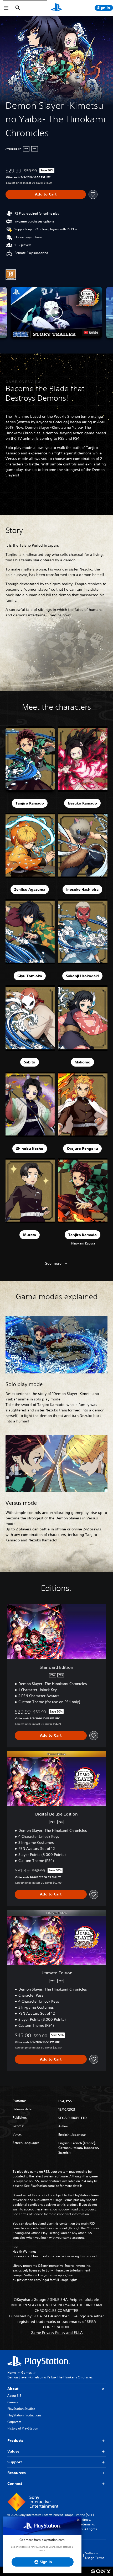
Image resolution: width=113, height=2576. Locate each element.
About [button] (13, 2389)
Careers (13, 2402)
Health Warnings (25, 2252)
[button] (56, 312)
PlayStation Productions (24, 2415)
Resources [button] (17, 2473)
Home (12, 2373)
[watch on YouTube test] (91, 332)
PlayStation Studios (21, 2409)
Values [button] (13, 2451)
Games (27, 2373)
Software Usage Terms (95, 2555)
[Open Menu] (6, 8)
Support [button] (15, 2462)
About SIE (14, 2396)
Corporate (14, 2422)
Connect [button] (15, 2483)
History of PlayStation (23, 2428)
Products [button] (15, 2441)
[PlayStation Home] (56, 8)
